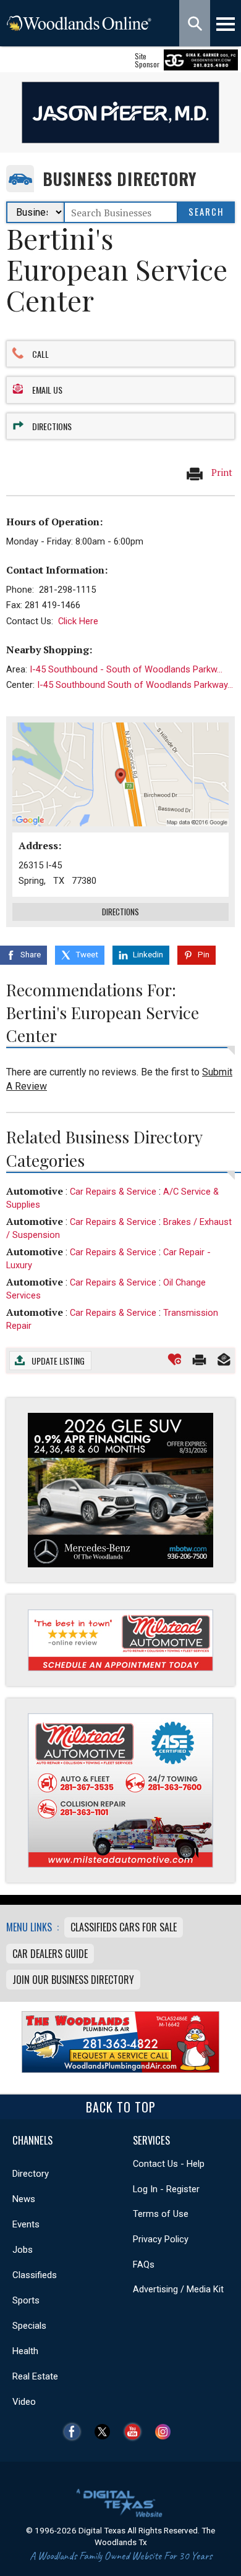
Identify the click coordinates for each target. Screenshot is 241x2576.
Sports (26, 2300)
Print (221, 472)
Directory (31, 2174)
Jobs (23, 2250)
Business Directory (120, 179)
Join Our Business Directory (73, 1980)
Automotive (35, 1191)
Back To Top (121, 2107)
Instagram (166, 2432)
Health (25, 2351)
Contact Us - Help (169, 2164)
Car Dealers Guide (50, 1954)
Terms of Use (161, 2214)
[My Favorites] (175, 1359)
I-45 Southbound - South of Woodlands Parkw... (126, 669)
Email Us (47, 390)
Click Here (78, 621)
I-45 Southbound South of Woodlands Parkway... (135, 685)
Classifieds (35, 2275)
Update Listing (58, 1361)
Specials (29, 2326)
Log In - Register (166, 2189)
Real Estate (35, 2376)
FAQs (144, 2265)
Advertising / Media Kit (178, 2289)
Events (26, 2224)
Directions (52, 426)
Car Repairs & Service (113, 1192)
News (24, 2199)
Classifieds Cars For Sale (124, 1927)
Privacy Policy (161, 2239)
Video (24, 2402)
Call (40, 354)
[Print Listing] (199, 1359)
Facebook (75, 2432)
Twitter (105, 2432)
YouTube (136, 2432)
